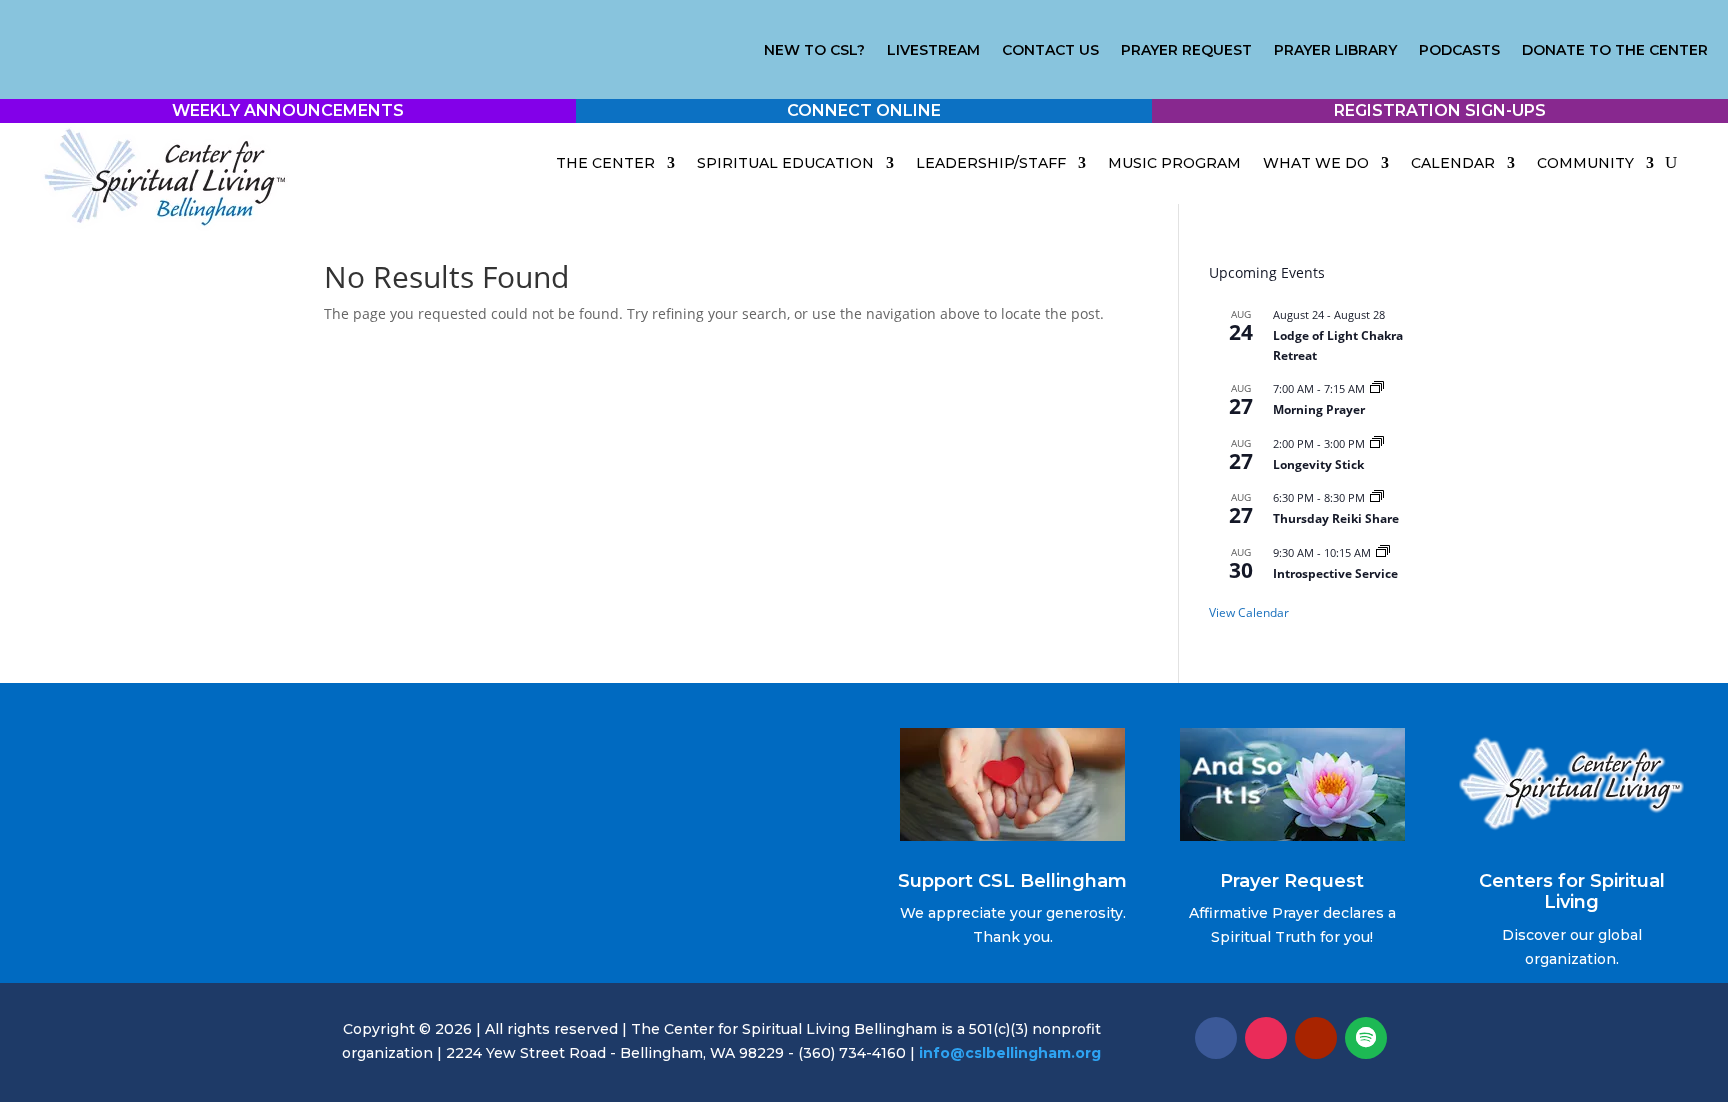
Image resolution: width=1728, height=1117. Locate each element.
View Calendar (1249, 612)
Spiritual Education (785, 163)
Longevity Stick (1318, 464)
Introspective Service (1335, 573)
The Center (605, 163)
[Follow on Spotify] (1366, 1038)
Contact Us (1050, 51)
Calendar (1453, 163)
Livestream (933, 51)
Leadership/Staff (991, 163)
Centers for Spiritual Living (1572, 892)
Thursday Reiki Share (1336, 518)
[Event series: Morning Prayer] (1377, 388)
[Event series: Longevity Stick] (1377, 443)
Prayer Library (1335, 51)
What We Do (1316, 163)
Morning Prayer (1319, 409)
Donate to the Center (1615, 51)
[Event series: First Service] (1383, 552)
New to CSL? (814, 51)
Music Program (1174, 163)
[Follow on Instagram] (1266, 1038)
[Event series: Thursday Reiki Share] (1377, 497)
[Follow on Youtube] (1316, 1038)
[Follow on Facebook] (1216, 1038)
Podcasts (1459, 51)
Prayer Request (1186, 51)
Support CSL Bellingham (1012, 881)
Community (1585, 163)
